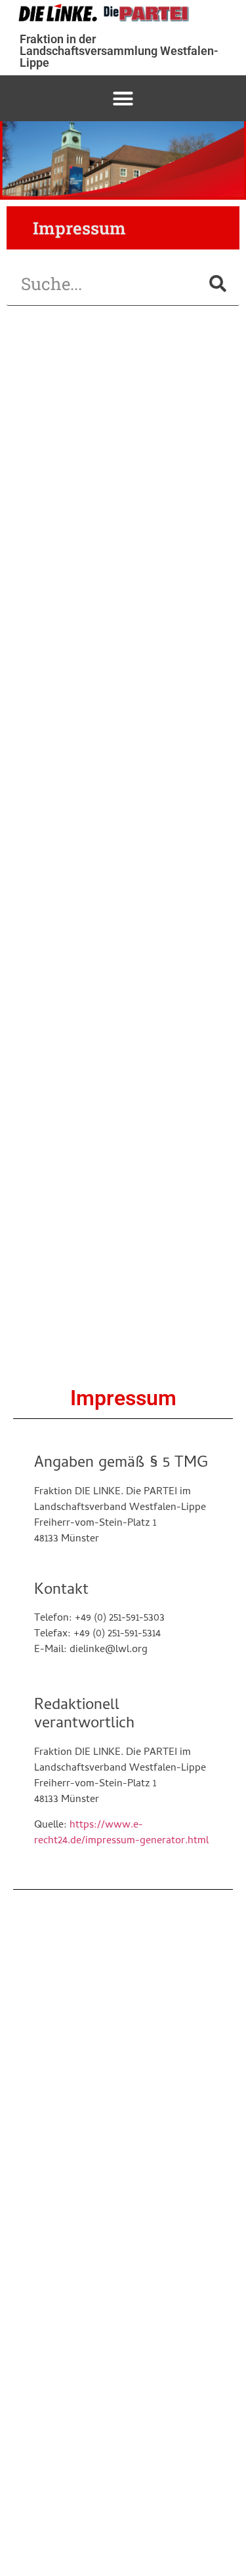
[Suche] (218, 284)
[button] (123, 98)
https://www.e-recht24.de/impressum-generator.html (121, 1833)
